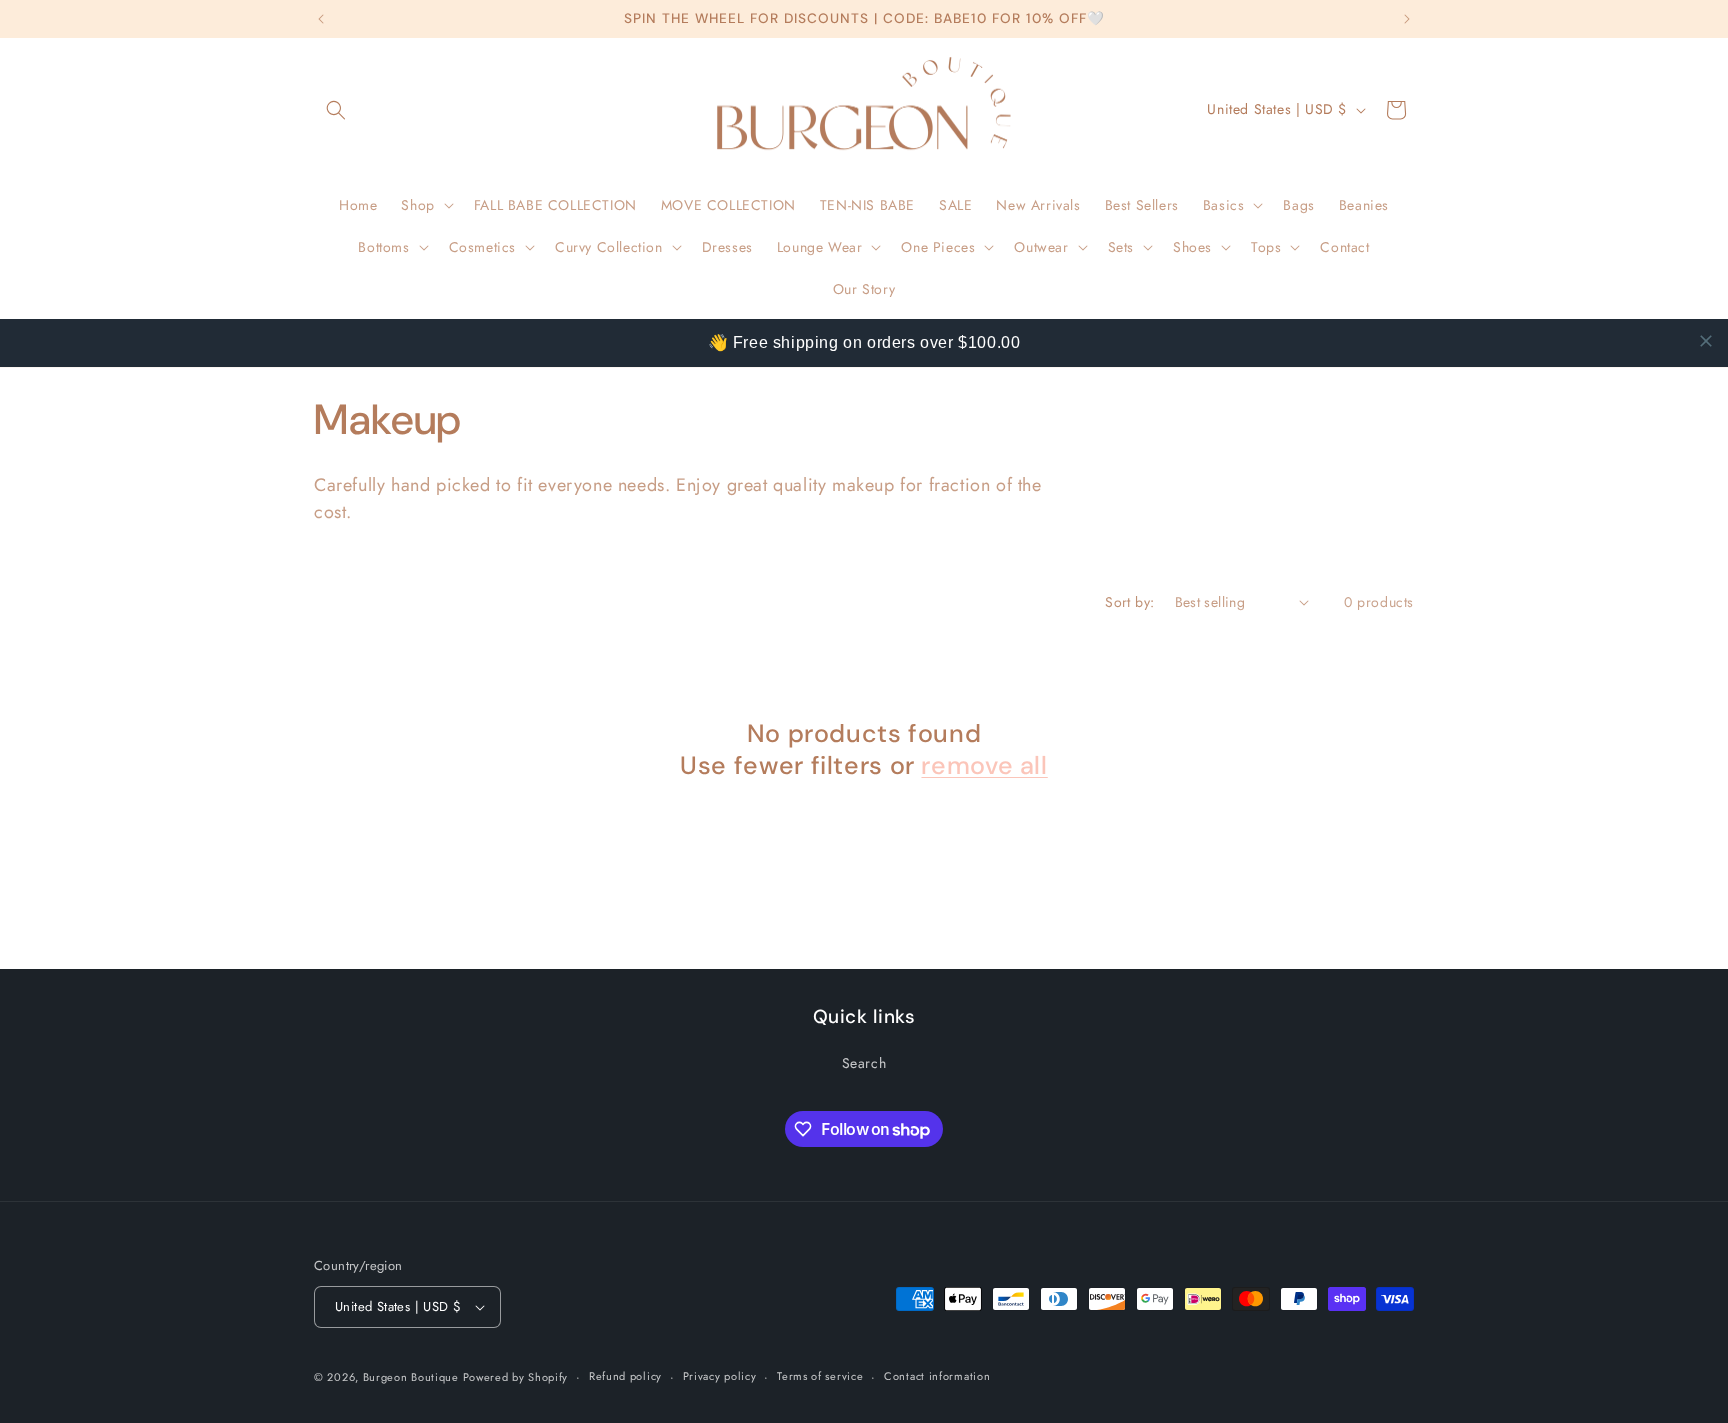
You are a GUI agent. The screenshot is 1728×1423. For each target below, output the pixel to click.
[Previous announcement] (321, 19)
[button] (336, 110)
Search (864, 1063)
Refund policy (625, 1376)
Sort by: (1129, 602)
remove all (984, 766)
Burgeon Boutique (413, 1377)
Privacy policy (720, 1376)
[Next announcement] (1407, 19)
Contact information (937, 1376)
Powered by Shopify (516, 1377)
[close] (1706, 341)
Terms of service (820, 1376)
